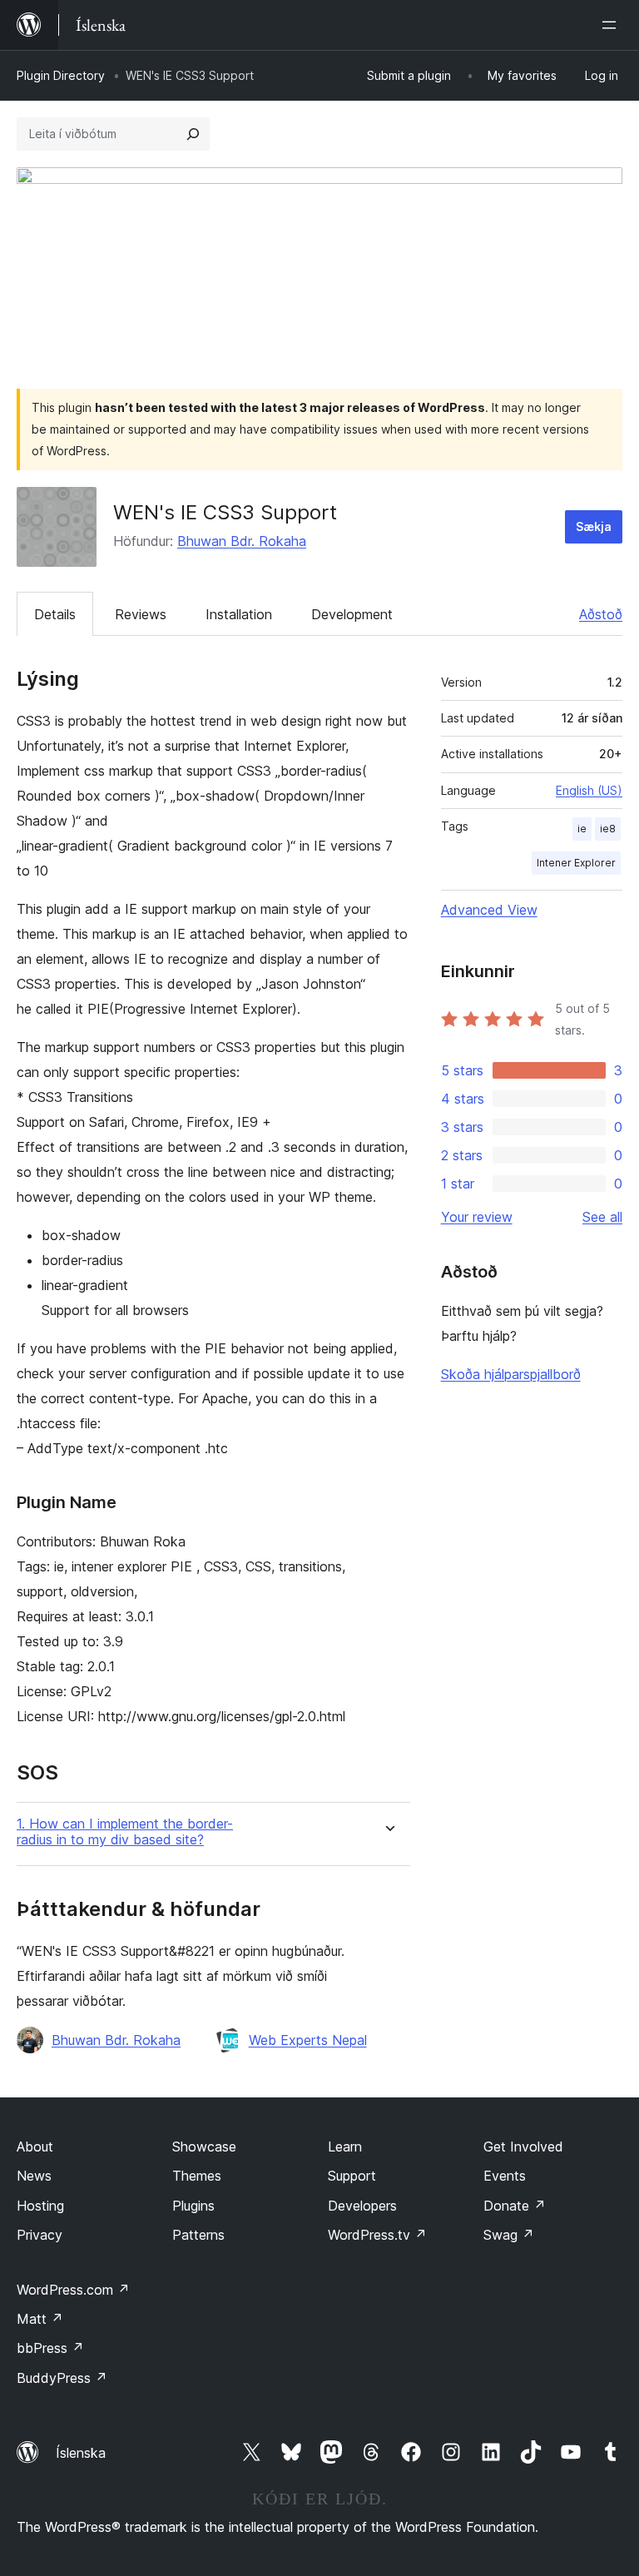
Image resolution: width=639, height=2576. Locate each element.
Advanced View (489, 910)
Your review (477, 1217)
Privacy (40, 2235)
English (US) (589, 790)
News (34, 2176)
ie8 (608, 829)
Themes (197, 2176)
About (35, 2147)
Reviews (141, 614)
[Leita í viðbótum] (193, 134)
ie (582, 829)
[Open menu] (612, 25)
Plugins (193, 2206)
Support (352, 2176)
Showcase (204, 2147)
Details (55, 614)
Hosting (40, 2206)
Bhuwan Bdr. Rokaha (242, 541)
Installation (239, 614)
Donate (515, 2206)
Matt (40, 2319)
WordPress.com (73, 2290)
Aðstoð (601, 614)
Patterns (198, 2235)
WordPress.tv (377, 2235)
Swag (509, 2235)
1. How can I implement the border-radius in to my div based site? (125, 1832)
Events (505, 2176)
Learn (345, 2147)
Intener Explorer (576, 863)
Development (352, 614)
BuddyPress (62, 2378)
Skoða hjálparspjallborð (511, 1374)
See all (602, 1217)
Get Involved (523, 2147)
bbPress (50, 2348)
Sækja (594, 526)
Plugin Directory (61, 75)
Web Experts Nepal (308, 2040)
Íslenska (81, 2453)
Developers (362, 2206)
